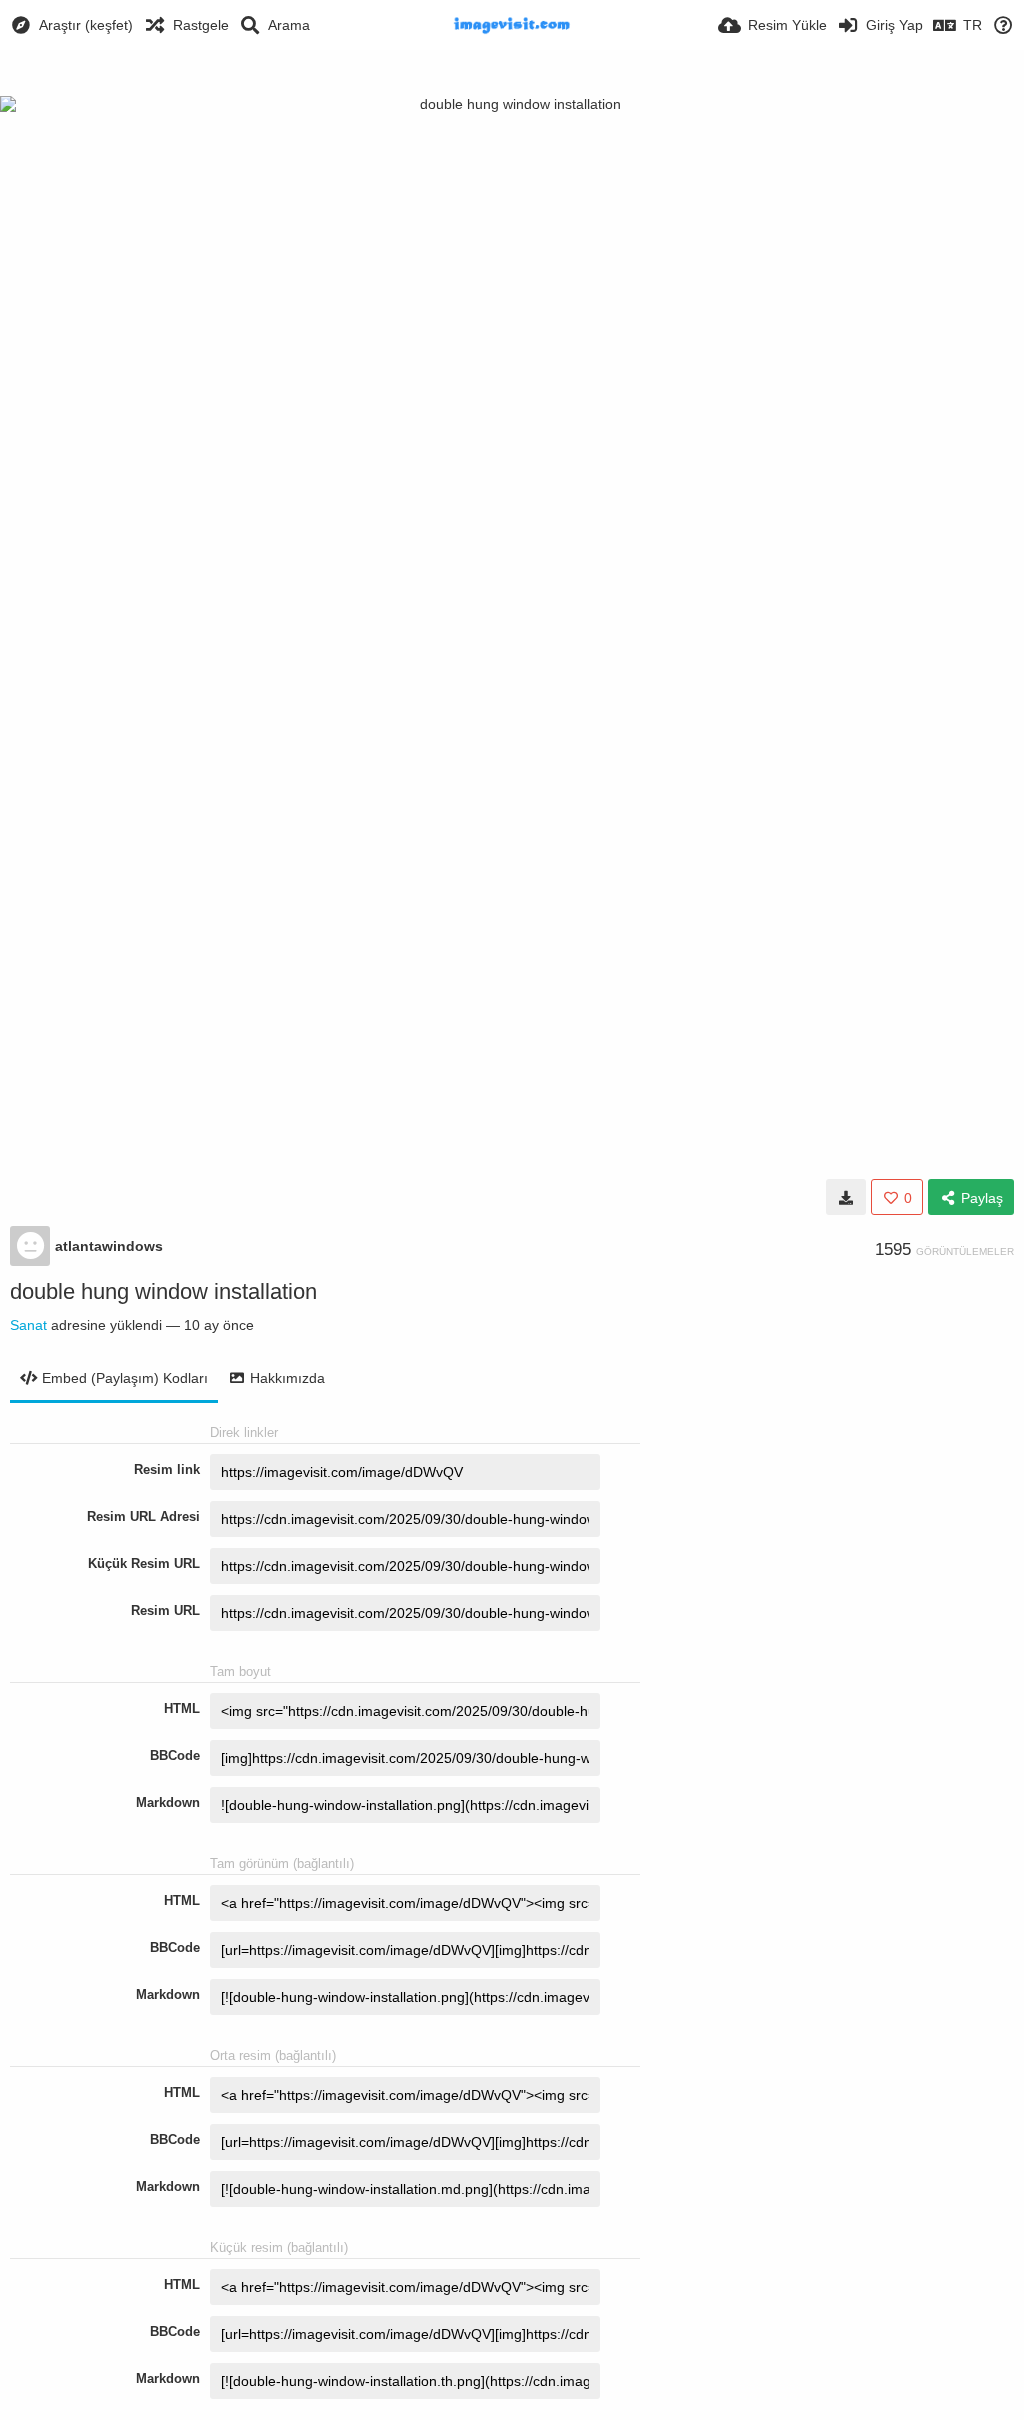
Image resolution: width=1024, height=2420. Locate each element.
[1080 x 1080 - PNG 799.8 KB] (846, 1197)
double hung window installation (163, 1291)
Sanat (28, 1325)
